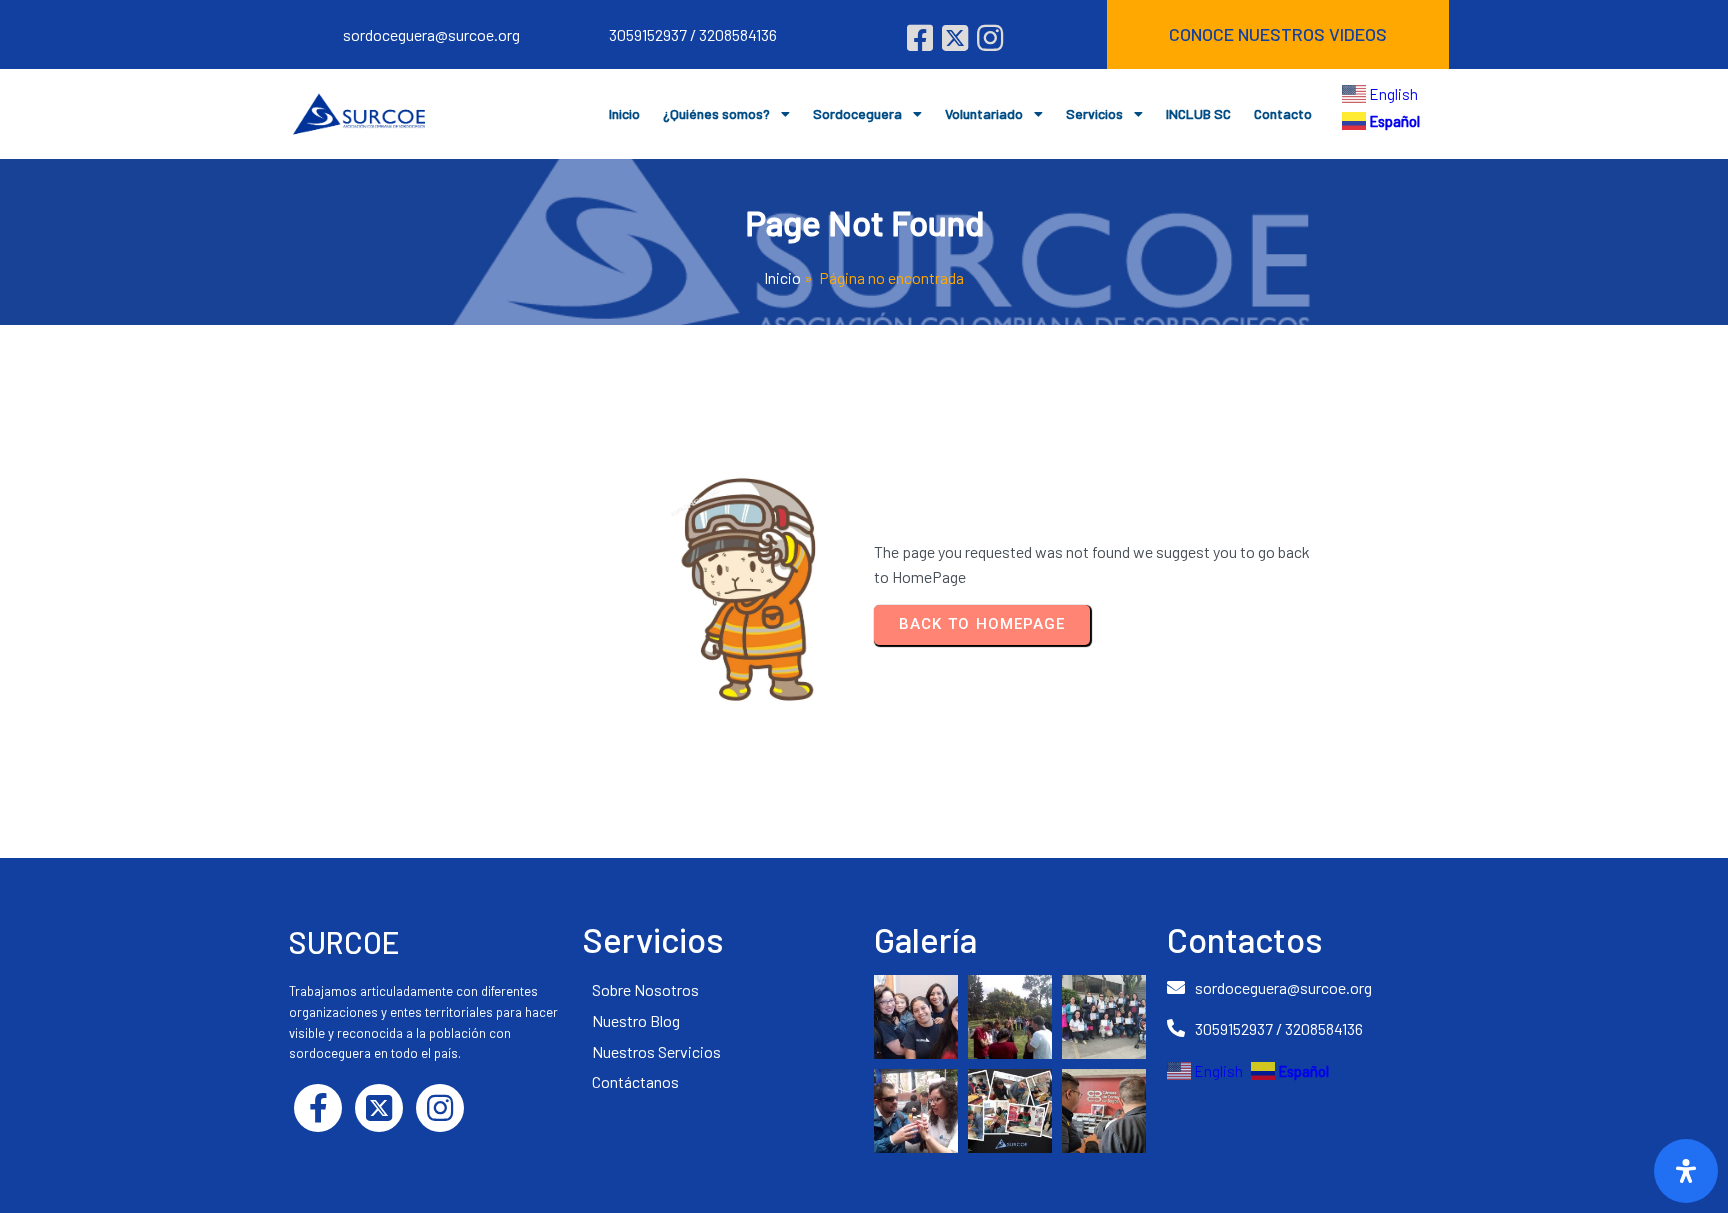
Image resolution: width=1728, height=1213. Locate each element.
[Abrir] (1686, 1171)
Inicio (782, 277)
